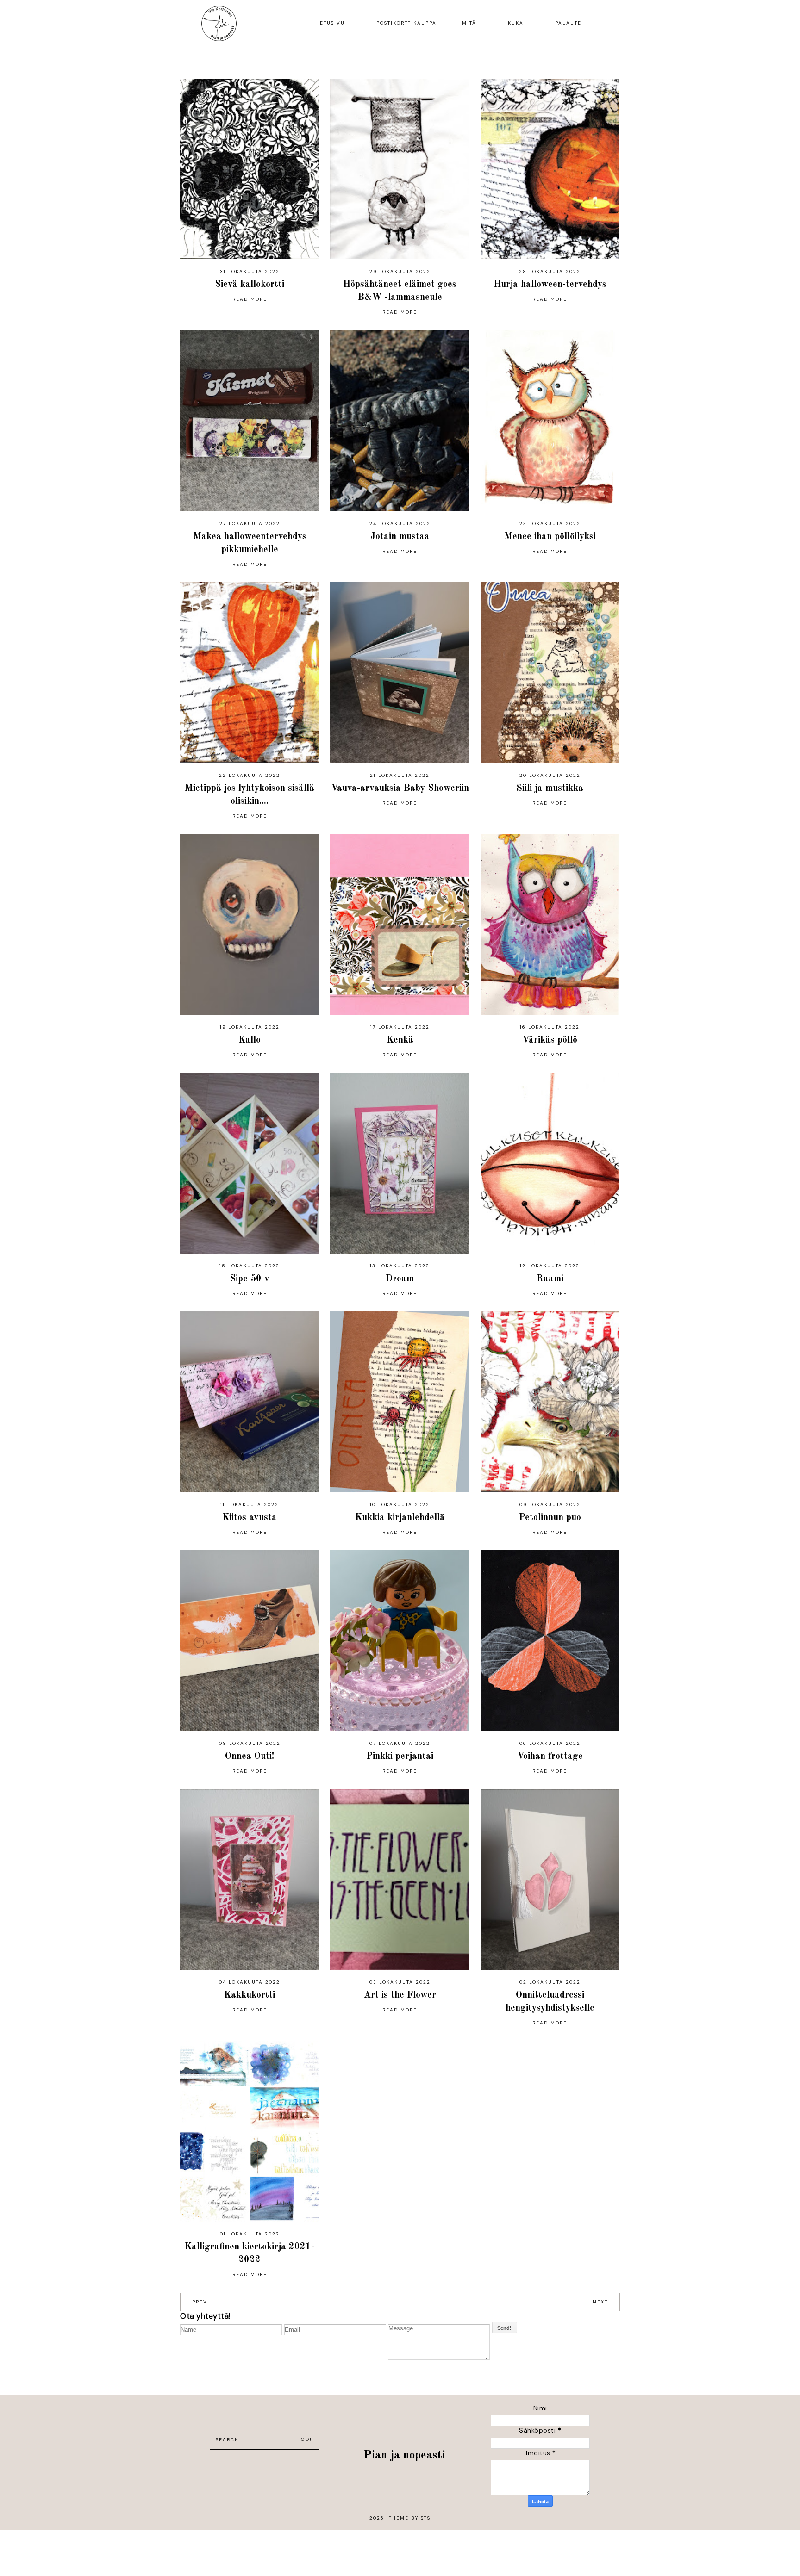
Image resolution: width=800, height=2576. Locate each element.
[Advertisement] (264, 2464)
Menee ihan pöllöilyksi (550, 537)
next (600, 2302)
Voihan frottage (550, 1757)
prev (200, 2302)
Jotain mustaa (400, 537)
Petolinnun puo (550, 1518)
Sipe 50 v (250, 1279)
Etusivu (332, 23)
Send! (504, 2328)
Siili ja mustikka (550, 788)
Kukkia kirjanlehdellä (400, 1518)
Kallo (250, 1040)
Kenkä (400, 1040)
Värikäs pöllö (550, 1040)
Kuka (516, 23)
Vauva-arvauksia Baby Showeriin (400, 788)
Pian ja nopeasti (404, 2455)
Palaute (568, 23)
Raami (550, 1279)
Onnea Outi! (250, 1757)
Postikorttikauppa (406, 23)
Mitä (469, 23)
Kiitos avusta (250, 1518)
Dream (400, 1279)
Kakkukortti (250, 1995)
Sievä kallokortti (250, 285)
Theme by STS (410, 2518)
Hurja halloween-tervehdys (550, 285)
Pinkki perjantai (400, 1757)
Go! (306, 2439)
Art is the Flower (400, 1995)
